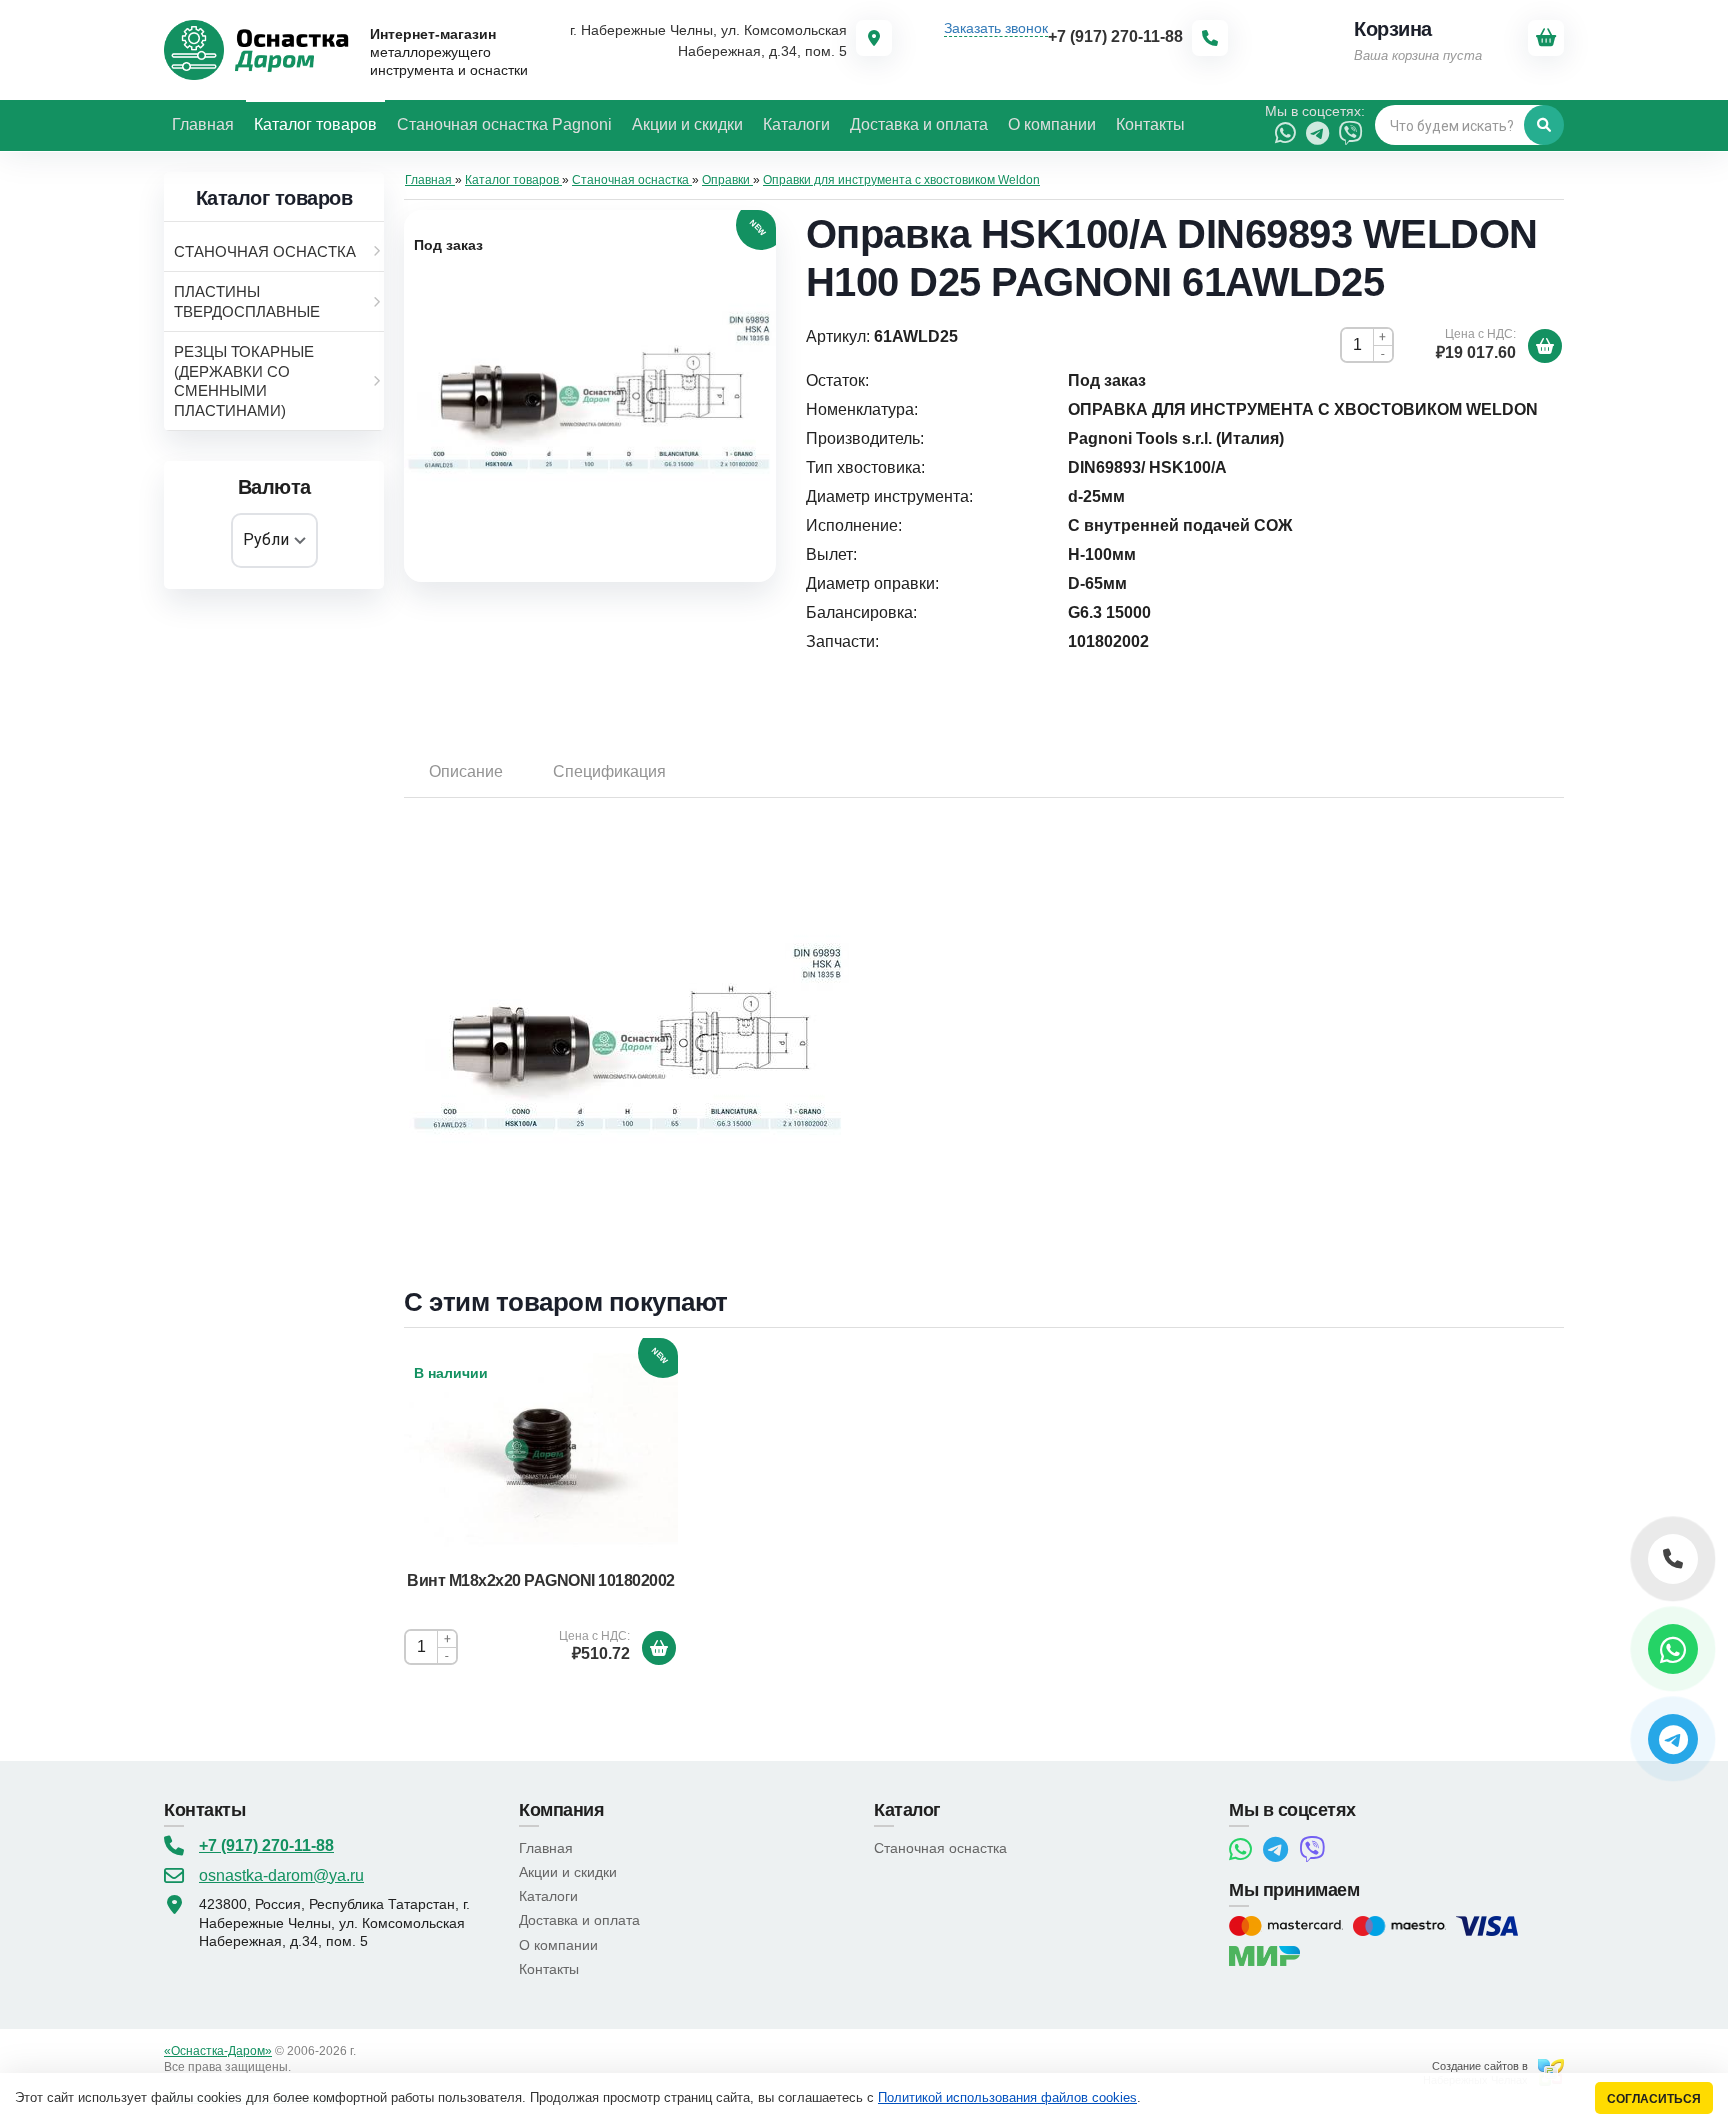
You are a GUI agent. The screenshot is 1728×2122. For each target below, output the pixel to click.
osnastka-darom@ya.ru (281, 1875)
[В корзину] (1545, 346)
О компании (558, 1945)
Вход (308, 2067)
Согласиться (1654, 2098)
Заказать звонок (996, 28)
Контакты (549, 1969)
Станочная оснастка (940, 1848)
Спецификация (609, 771)
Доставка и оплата (579, 1920)
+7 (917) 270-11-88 (266, 1845)
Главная (546, 1848)
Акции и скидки (568, 1872)
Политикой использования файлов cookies (1007, 2097)
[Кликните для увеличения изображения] (590, 396)
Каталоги (548, 1896)
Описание (466, 771)
